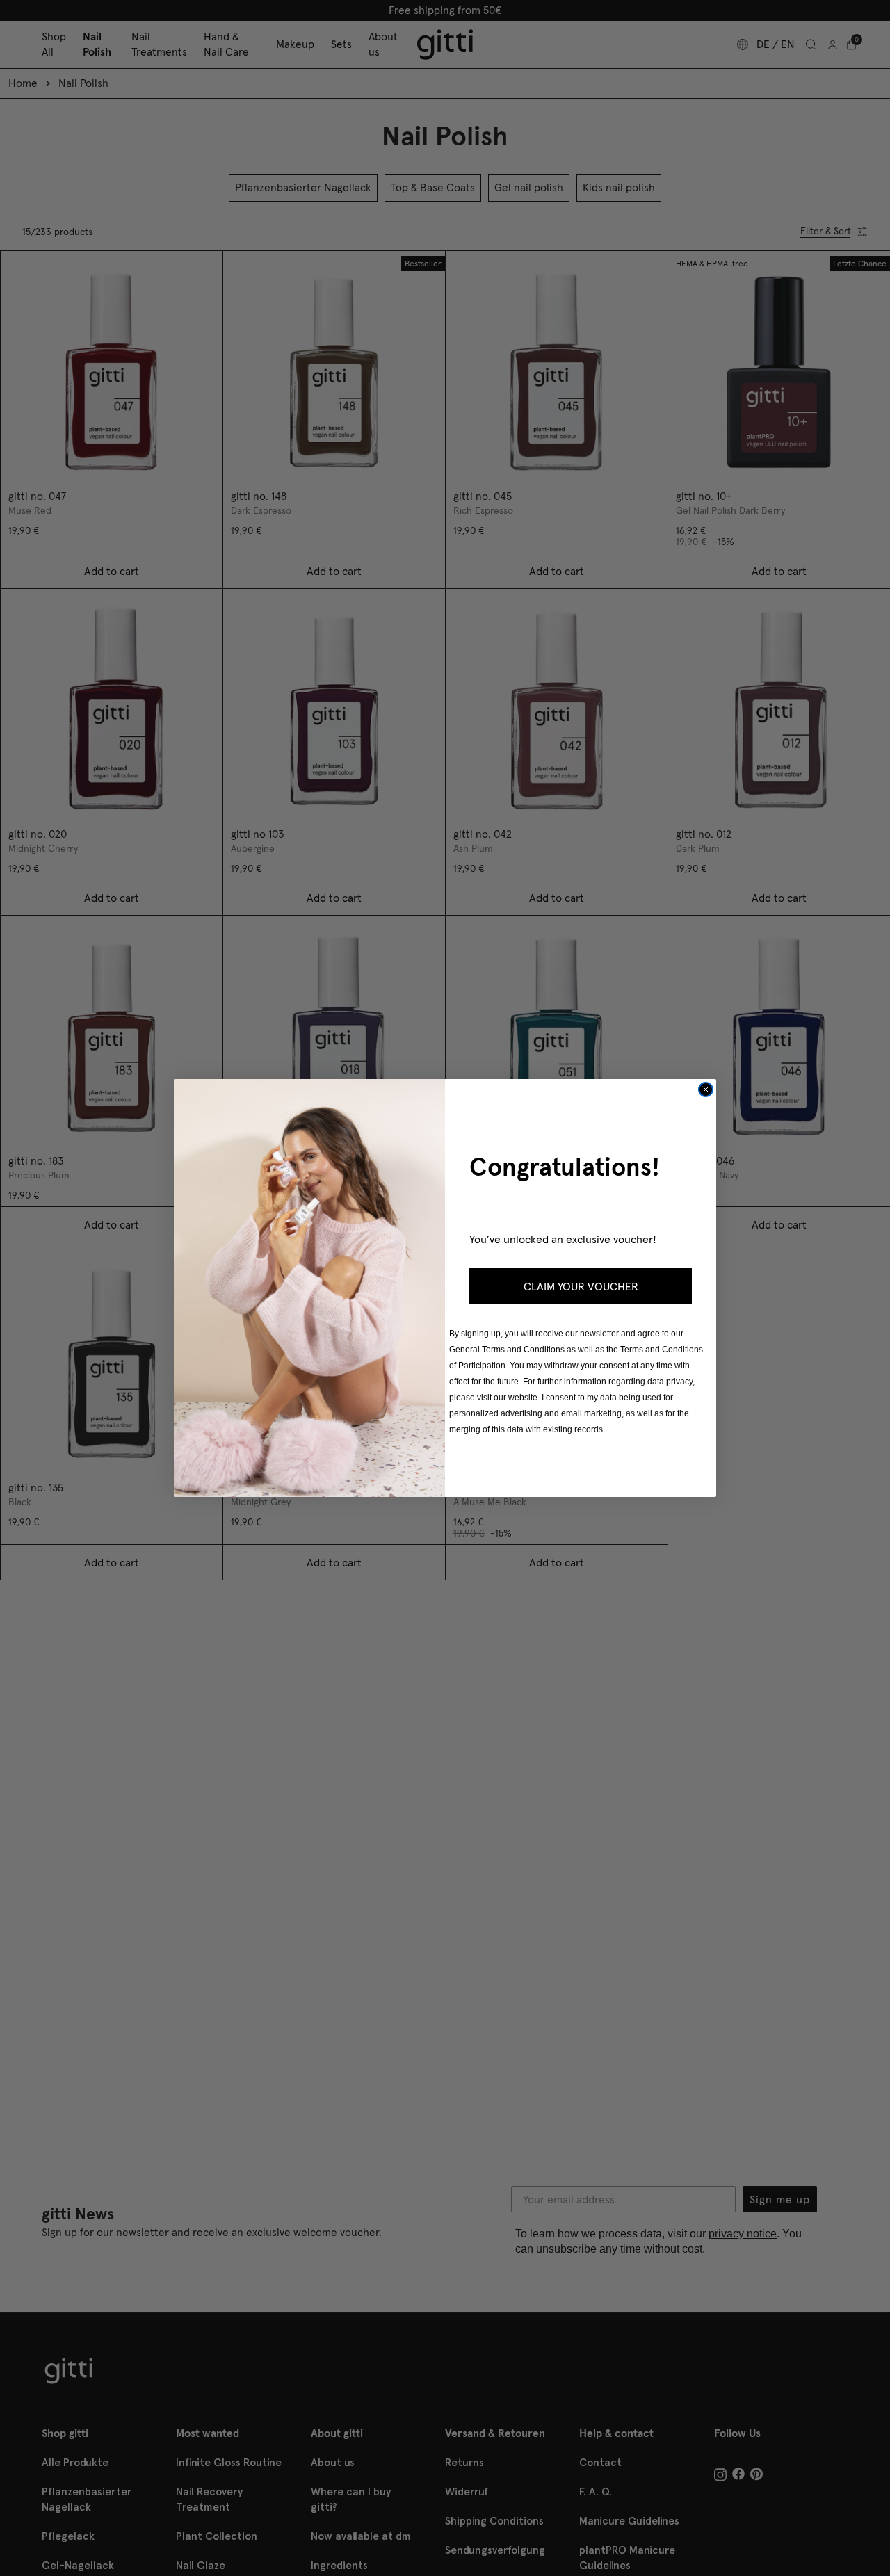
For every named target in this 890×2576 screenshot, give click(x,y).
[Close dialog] (706, 1089)
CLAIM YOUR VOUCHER (581, 1286)
